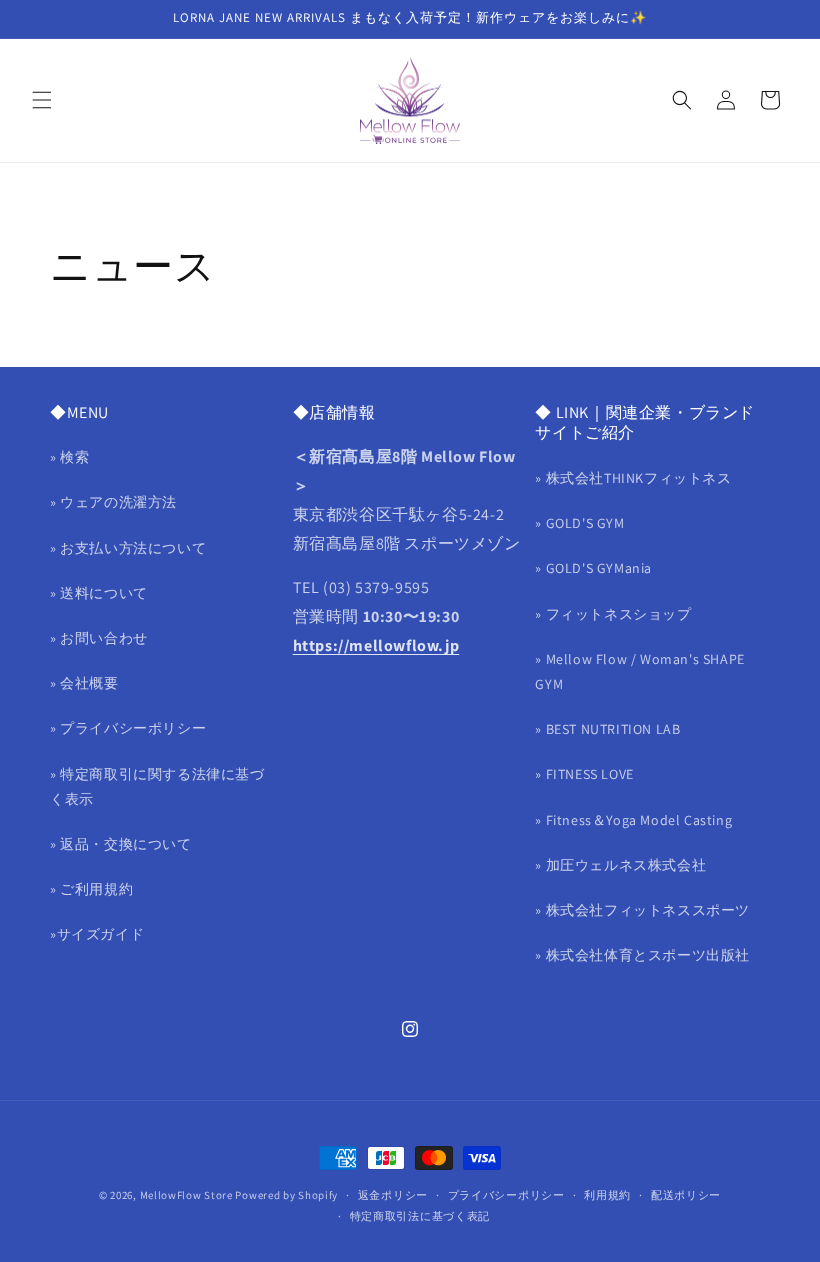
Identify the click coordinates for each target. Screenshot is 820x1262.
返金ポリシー (393, 1195)
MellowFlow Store (186, 1195)
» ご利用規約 (91, 889)
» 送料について (99, 593)
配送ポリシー (686, 1195)
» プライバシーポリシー (128, 728)
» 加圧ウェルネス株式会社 (620, 865)
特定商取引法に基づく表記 (420, 1216)
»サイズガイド (97, 934)
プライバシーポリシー (506, 1195)
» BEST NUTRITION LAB (607, 729)
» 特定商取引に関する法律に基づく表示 (157, 786)
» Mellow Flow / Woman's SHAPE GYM (639, 671)
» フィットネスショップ (613, 614)
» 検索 (69, 457)
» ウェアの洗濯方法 (113, 502)
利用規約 (607, 1195)
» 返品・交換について (121, 844)
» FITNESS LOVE (584, 774)
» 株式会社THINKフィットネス (633, 478)
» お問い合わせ (99, 638)
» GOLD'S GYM (579, 523)
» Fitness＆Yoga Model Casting (633, 820)
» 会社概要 (84, 683)
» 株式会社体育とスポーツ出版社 (642, 955)
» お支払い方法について (128, 548)
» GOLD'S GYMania (593, 568)
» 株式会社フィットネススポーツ (642, 910)
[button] (42, 100)
